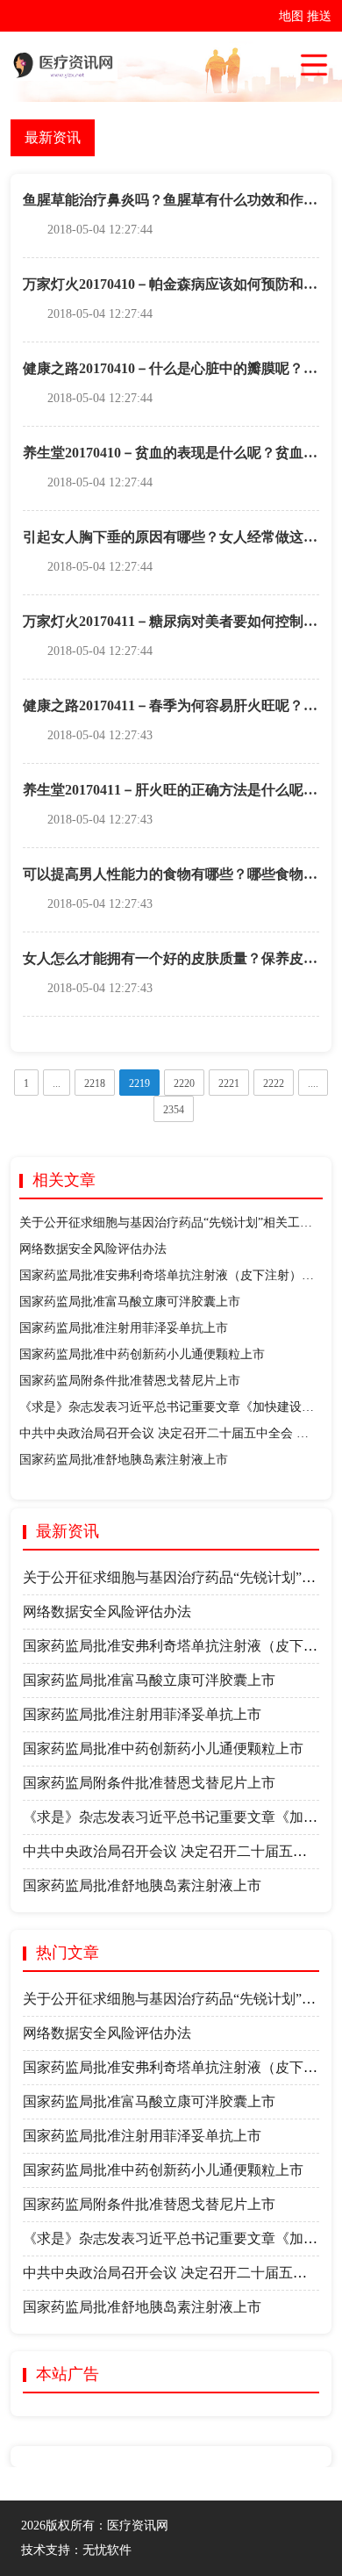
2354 (174, 1110)
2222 (274, 1083)
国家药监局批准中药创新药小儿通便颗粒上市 (142, 1354)
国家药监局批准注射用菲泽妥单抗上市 (124, 1328)
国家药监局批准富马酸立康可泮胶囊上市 (130, 1302)
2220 (184, 1083)
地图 (291, 16)
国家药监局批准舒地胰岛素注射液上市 (124, 1460)
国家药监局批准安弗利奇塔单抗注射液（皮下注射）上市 (173, 1275)
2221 (229, 1083)
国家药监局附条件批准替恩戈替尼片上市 (130, 1381)
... (57, 1083)
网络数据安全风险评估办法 (93, 1249)
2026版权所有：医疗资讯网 (98, 2526)
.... (313, 1083)
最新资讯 (53, 137)
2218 (95, 1083)
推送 (319, 16)
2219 (139, 1083)
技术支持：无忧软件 (76, 2550)
